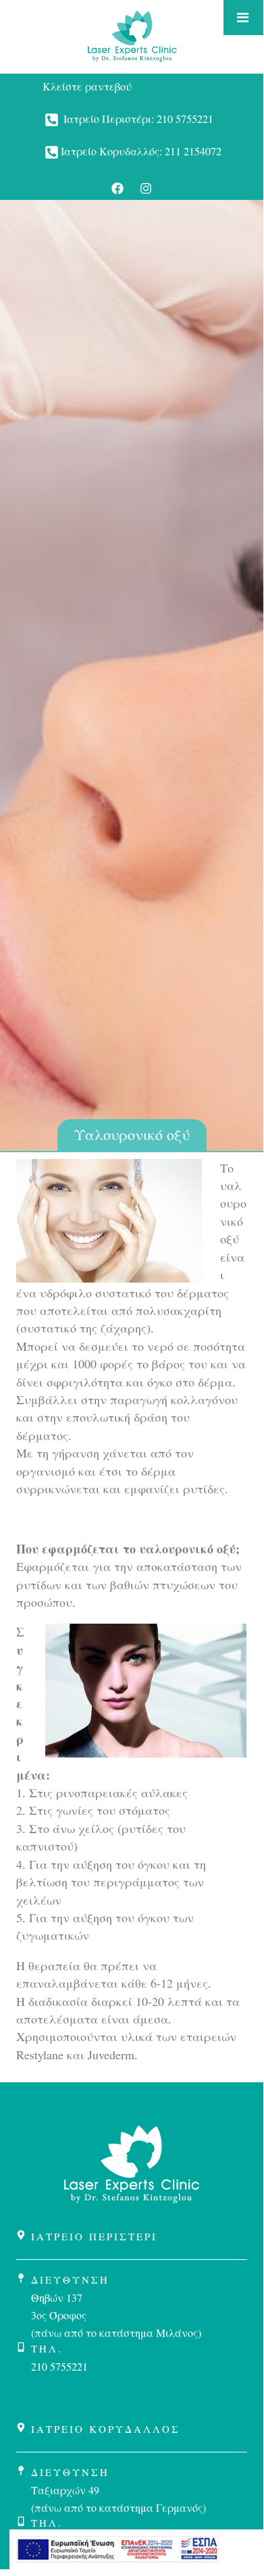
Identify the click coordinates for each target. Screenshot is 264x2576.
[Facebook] (117, 188)
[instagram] (146, 188)
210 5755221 (185, 119)
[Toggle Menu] (243, 18)
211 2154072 (193, 151)
